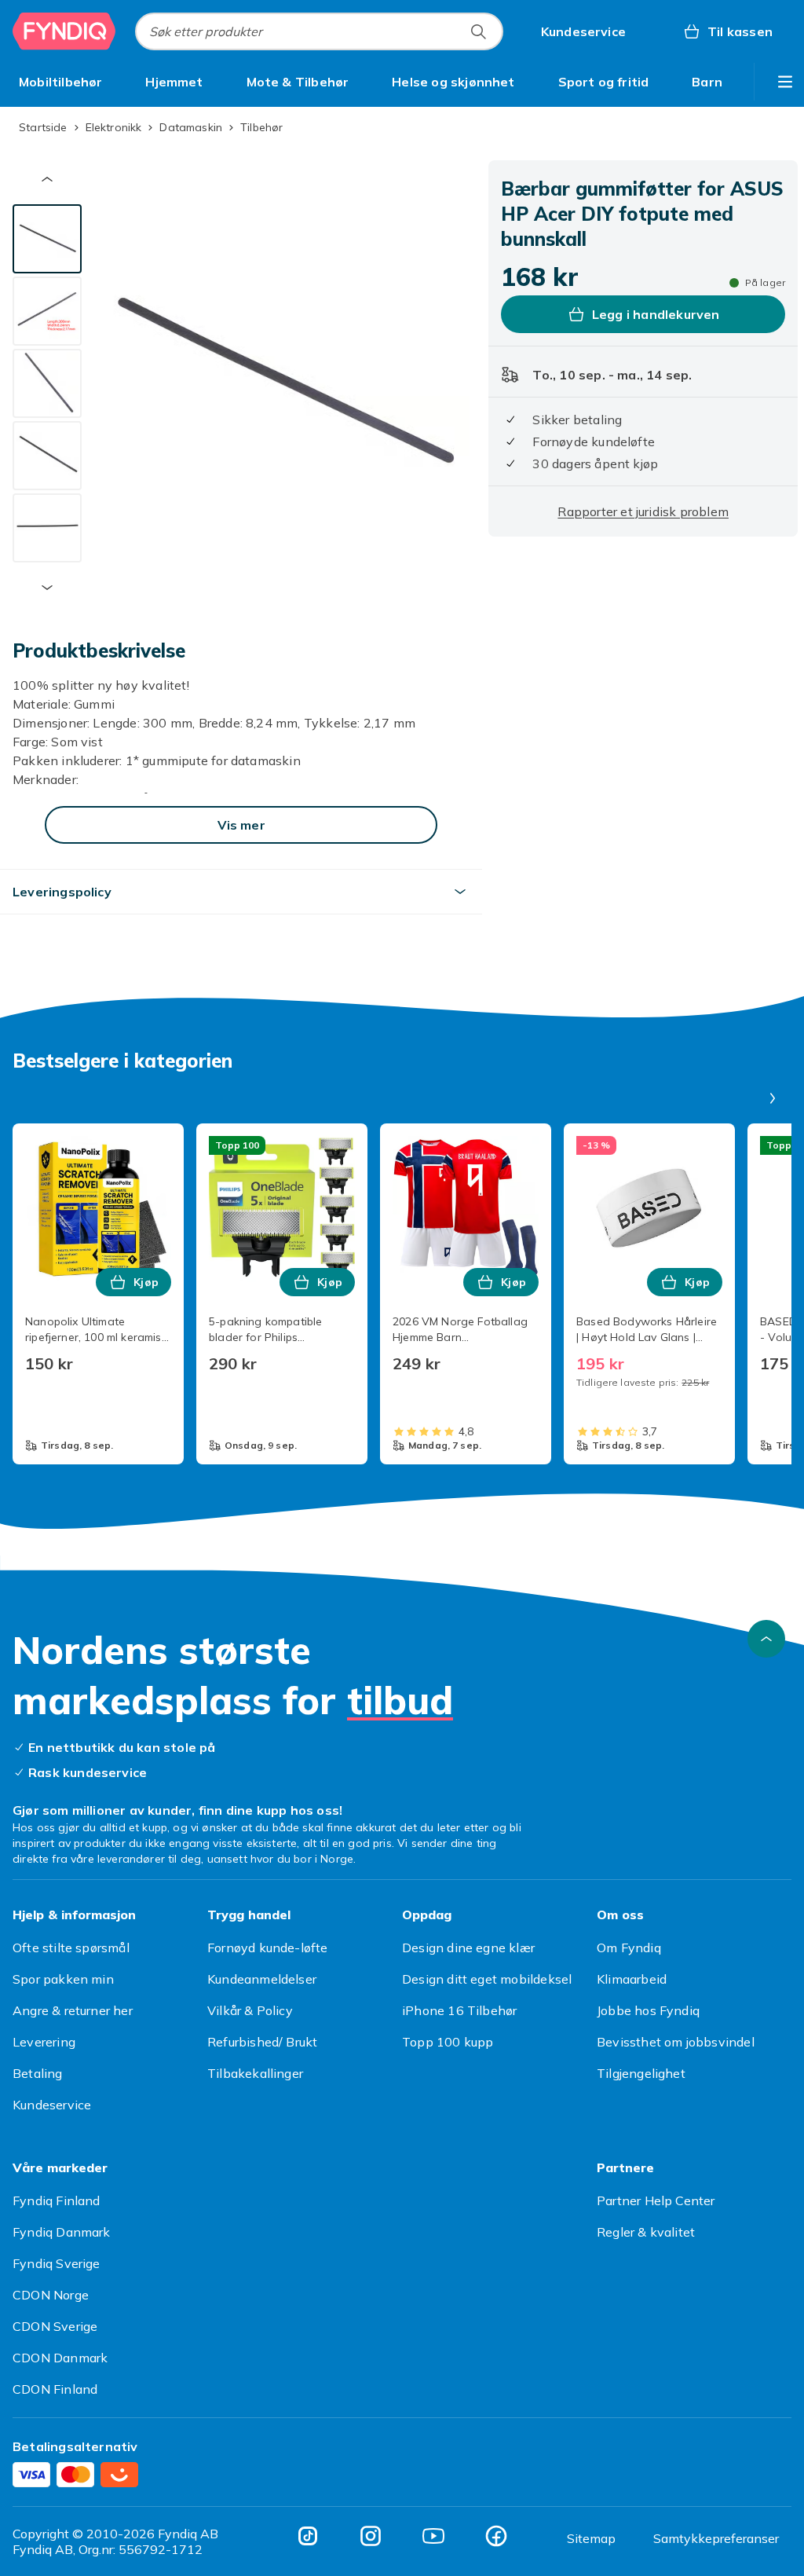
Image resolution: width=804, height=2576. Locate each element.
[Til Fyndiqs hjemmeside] (64, 31)
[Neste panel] (773, 1098)
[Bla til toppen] (766, 1639)
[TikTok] (308, 2536)
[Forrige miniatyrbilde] (47, 179)
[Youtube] (433, 2536)
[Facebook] (496, 2536)
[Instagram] (371, 2536)
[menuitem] (61, 82)
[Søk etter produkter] (478, 31)
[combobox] (319, 31)
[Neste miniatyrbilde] (47, 588)
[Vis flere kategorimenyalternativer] (785, 82)
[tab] (47, 239)
